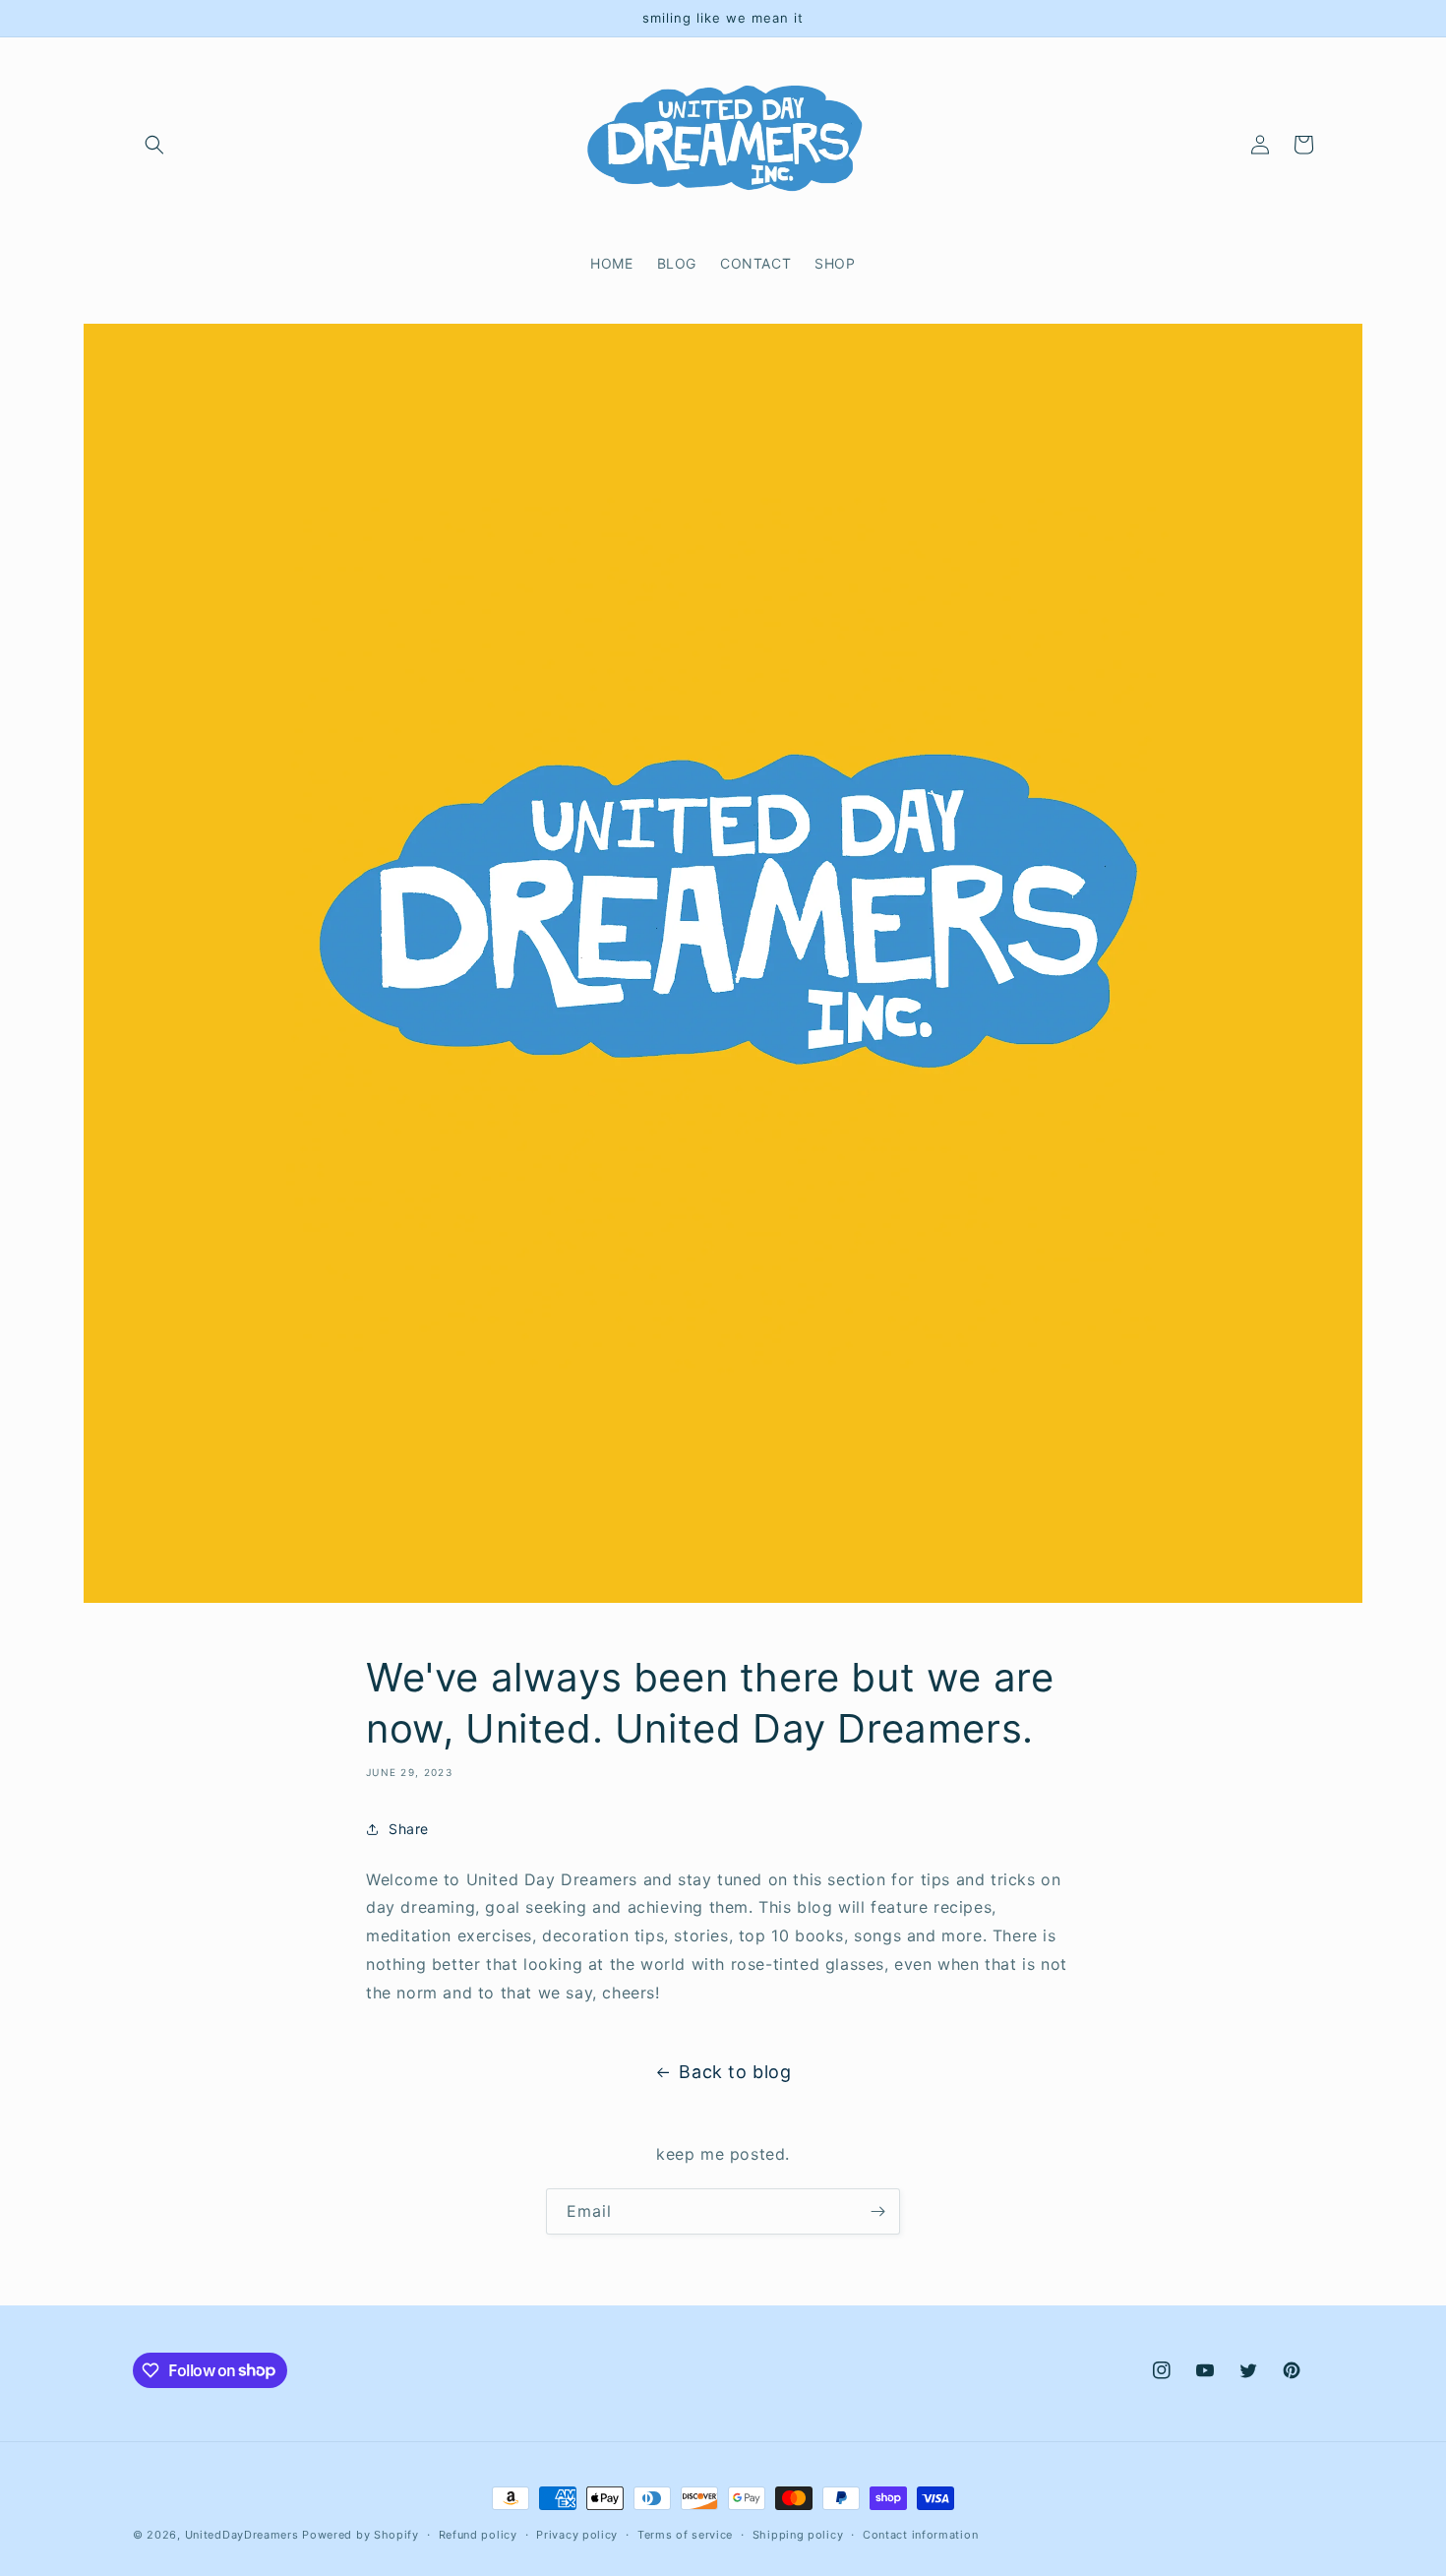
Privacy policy (577, 2534)
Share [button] (409, 1829)
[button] (154, 145)
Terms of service (685, 2534)
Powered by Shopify (361, 2535)
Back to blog (735, 2072)
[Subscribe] (877, 2211)
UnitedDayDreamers (242, 2535)
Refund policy (478, 2534)
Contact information (920, 2534)
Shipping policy (798, 2534)
